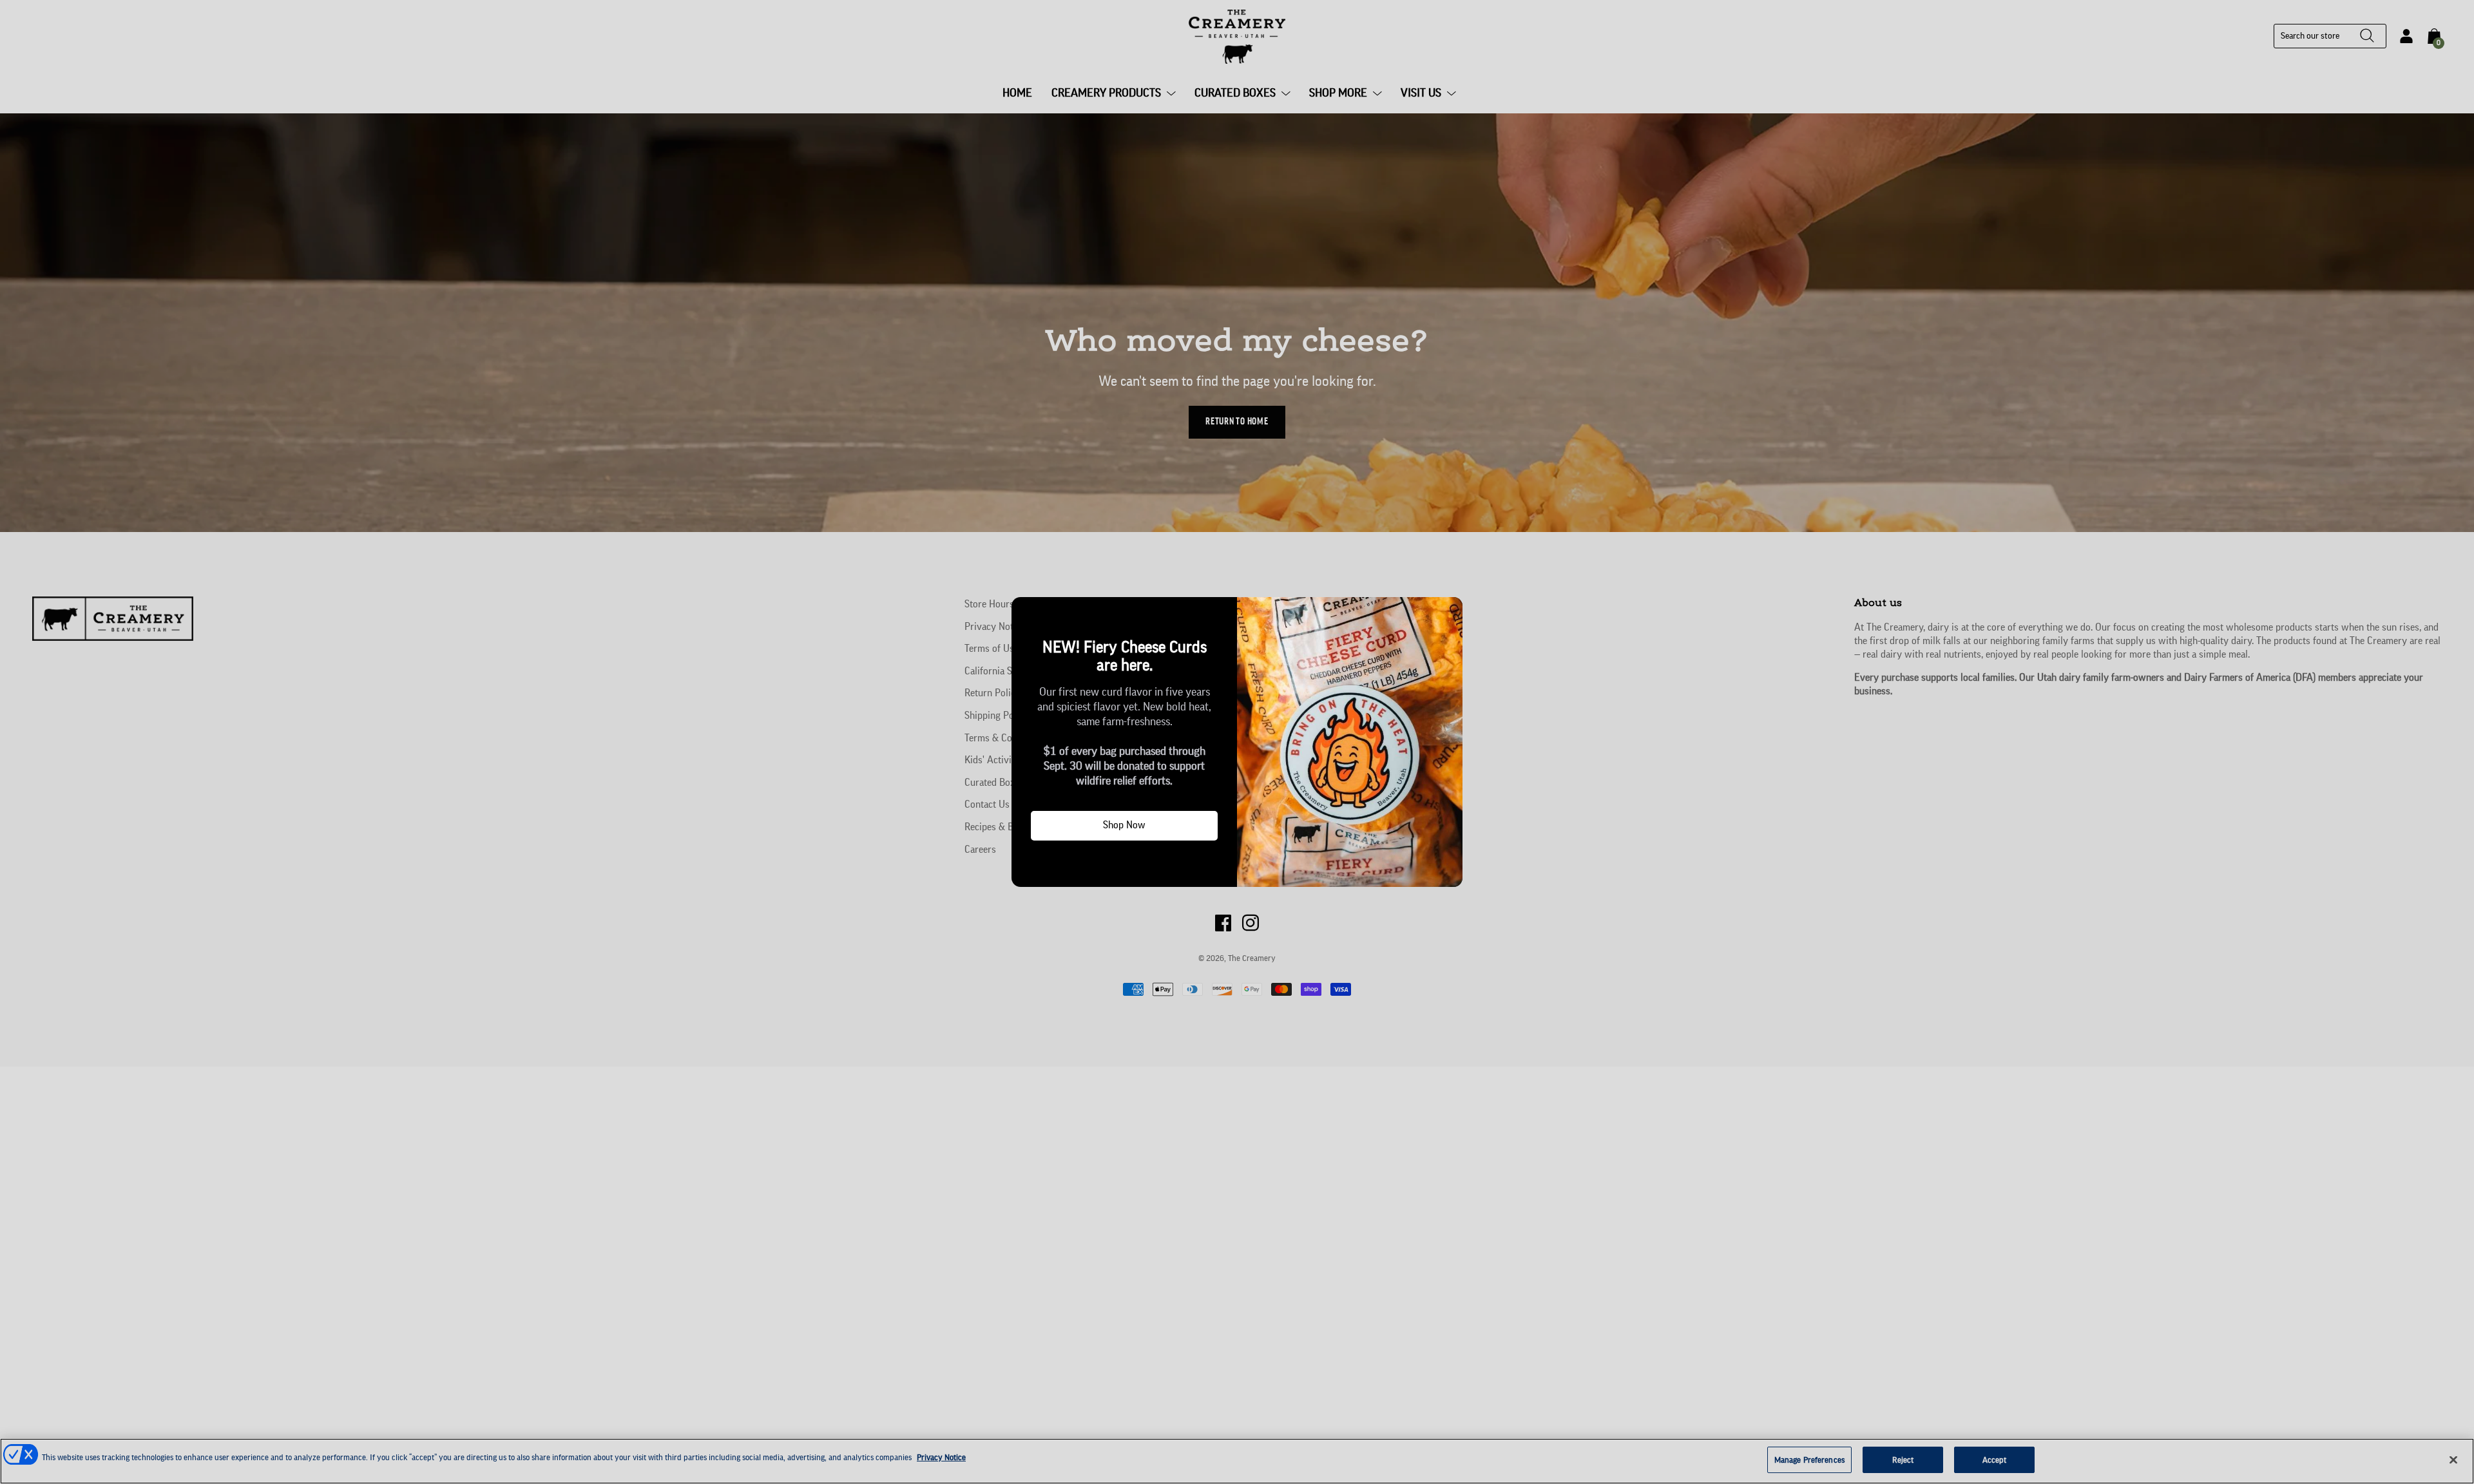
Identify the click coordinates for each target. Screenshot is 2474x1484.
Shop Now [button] (1124, 825)
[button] (1026, 612)
